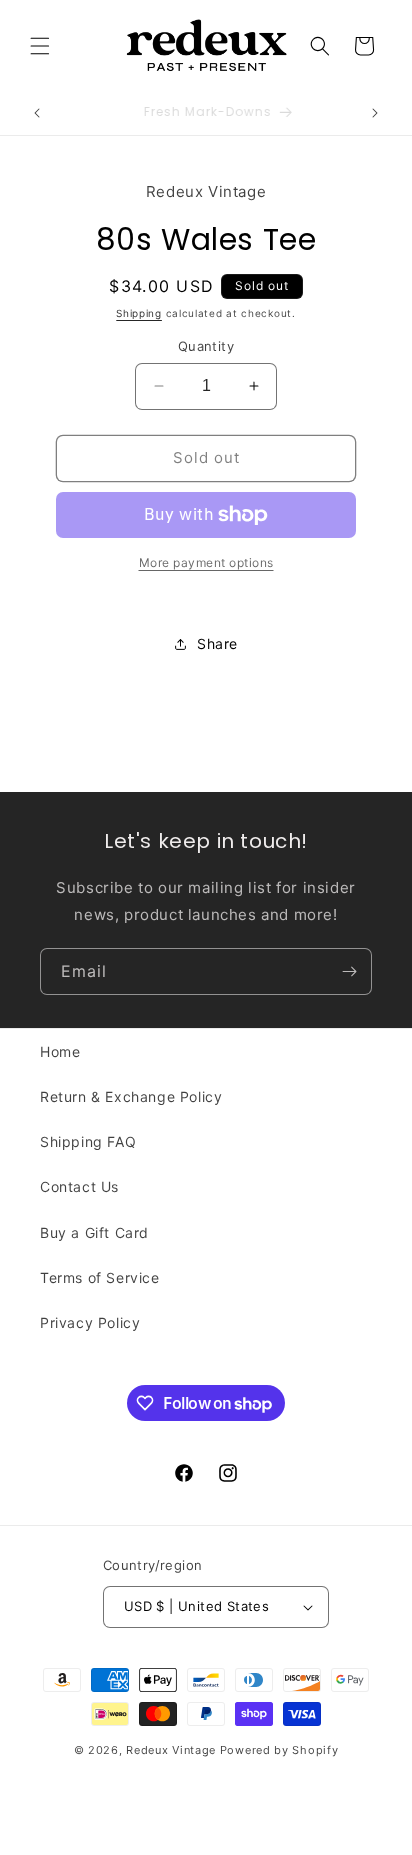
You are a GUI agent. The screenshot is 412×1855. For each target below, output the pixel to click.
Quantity (206, 346)
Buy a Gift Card (94, 1232)
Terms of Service (100, 1277)
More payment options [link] (206, 562)
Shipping (139, 313)
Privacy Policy (90, 1322)
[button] (40, 46)
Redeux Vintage (171, 1750)
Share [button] (217, 643)
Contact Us (79, 1186)
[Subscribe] (349, 971)
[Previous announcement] (37, 113)
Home (60, 1051)
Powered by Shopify (279, 1750)
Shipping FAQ (88, 1141)
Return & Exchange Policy (131, 1096)
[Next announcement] (375, 113)
